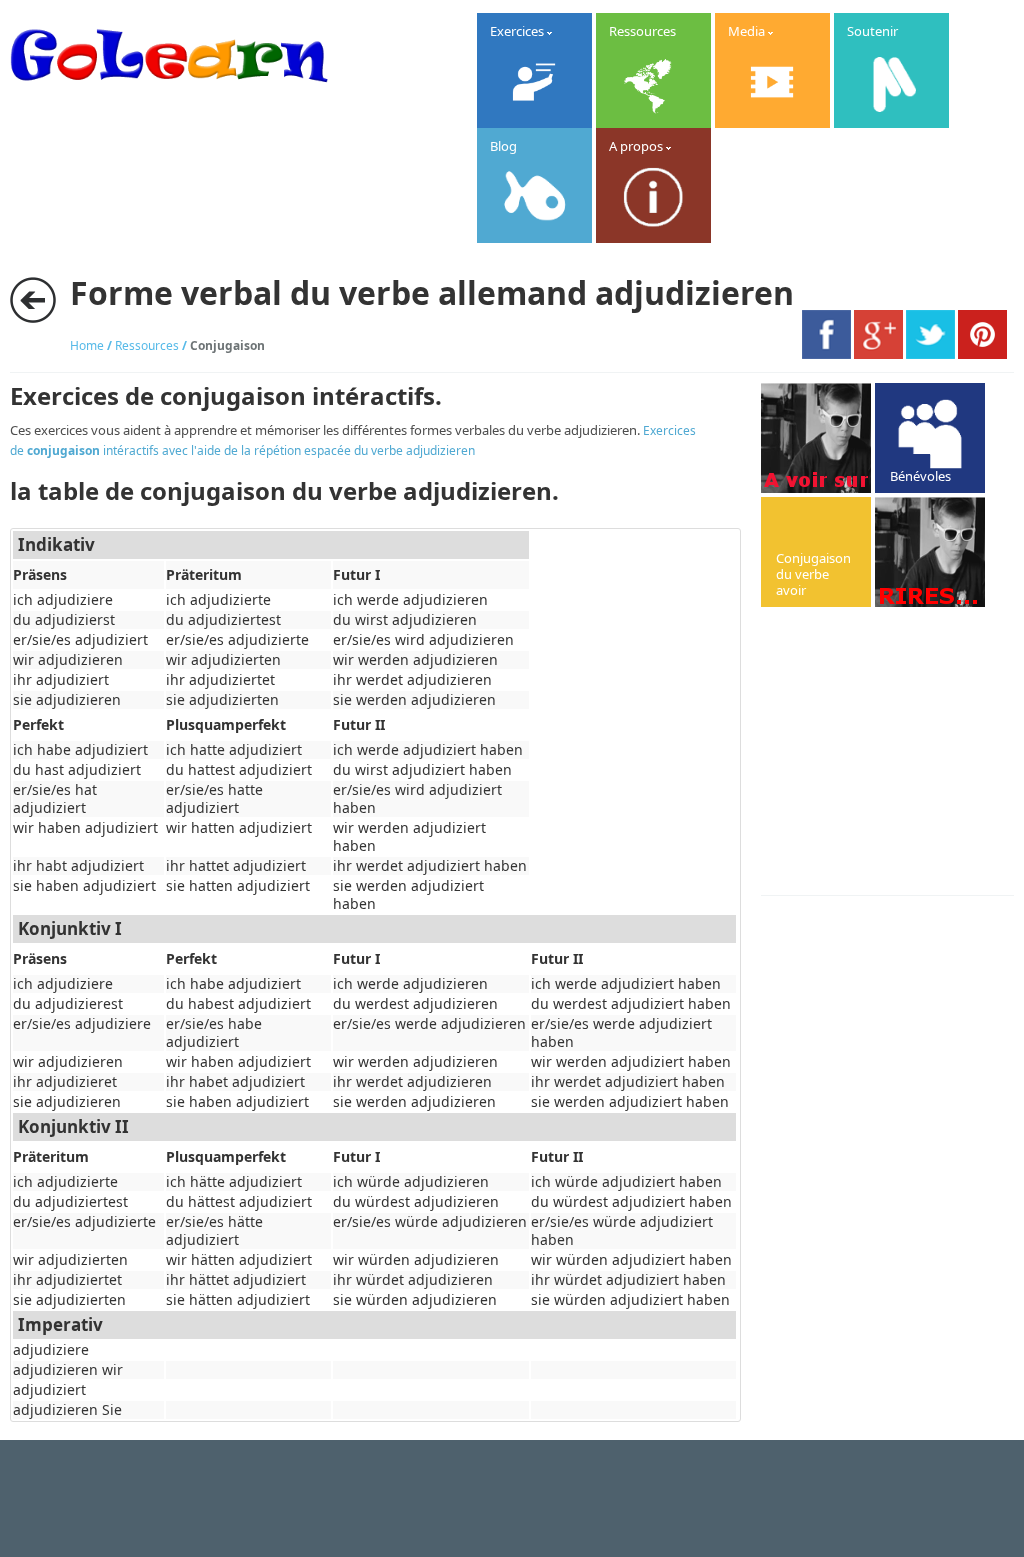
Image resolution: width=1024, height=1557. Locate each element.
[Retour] (33, 300)
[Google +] (878, 354)
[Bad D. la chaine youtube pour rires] (816, 438)
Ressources (147, 345)
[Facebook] (826, 354)
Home (87, 345)
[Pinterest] (982, 354)
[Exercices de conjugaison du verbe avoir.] (816, 552)
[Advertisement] (892, 753)
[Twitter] (930, 354)
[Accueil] (169, 95)
